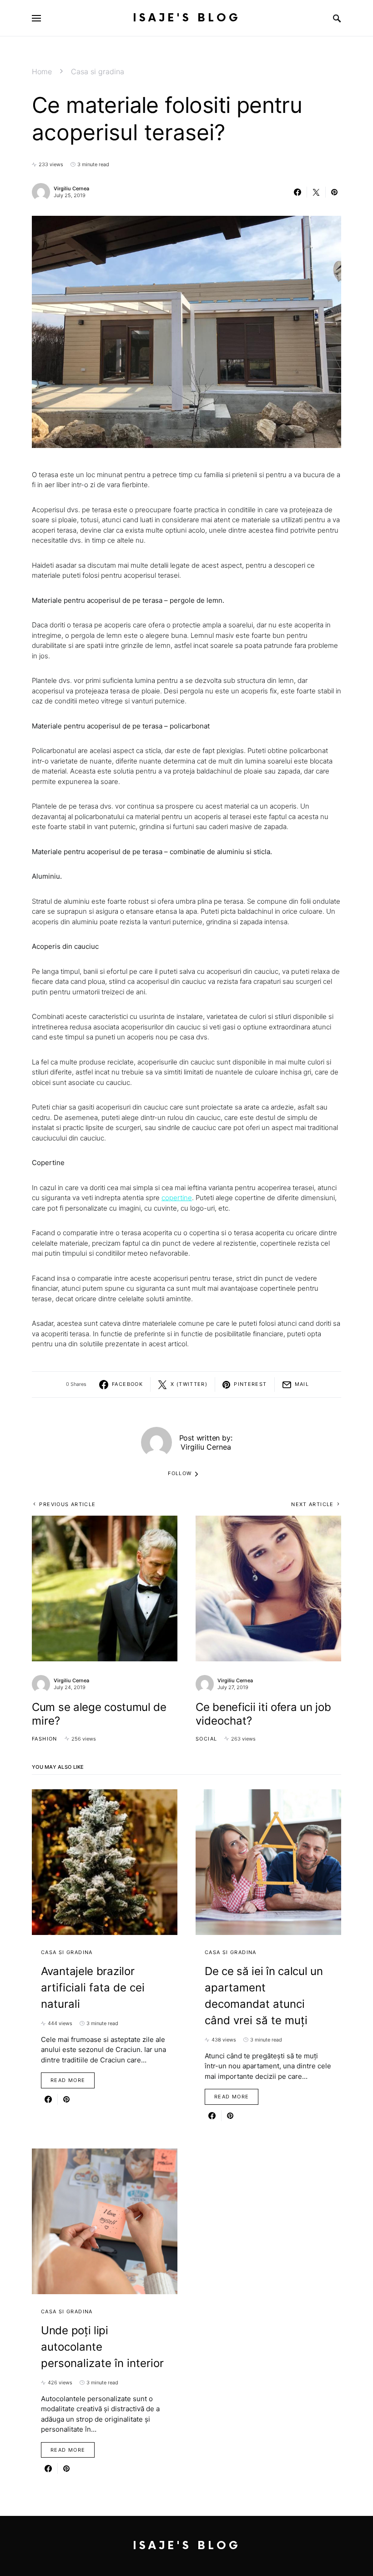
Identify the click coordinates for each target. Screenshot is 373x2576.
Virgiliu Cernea (71, 188)
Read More (68, 2080)
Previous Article (67, 1504)
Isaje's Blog (187, 18)
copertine (177, 1198)
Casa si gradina (98, 71)
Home (42, 71)
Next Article (313, 1504)
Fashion (45, 1739)
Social (206, 1739)
